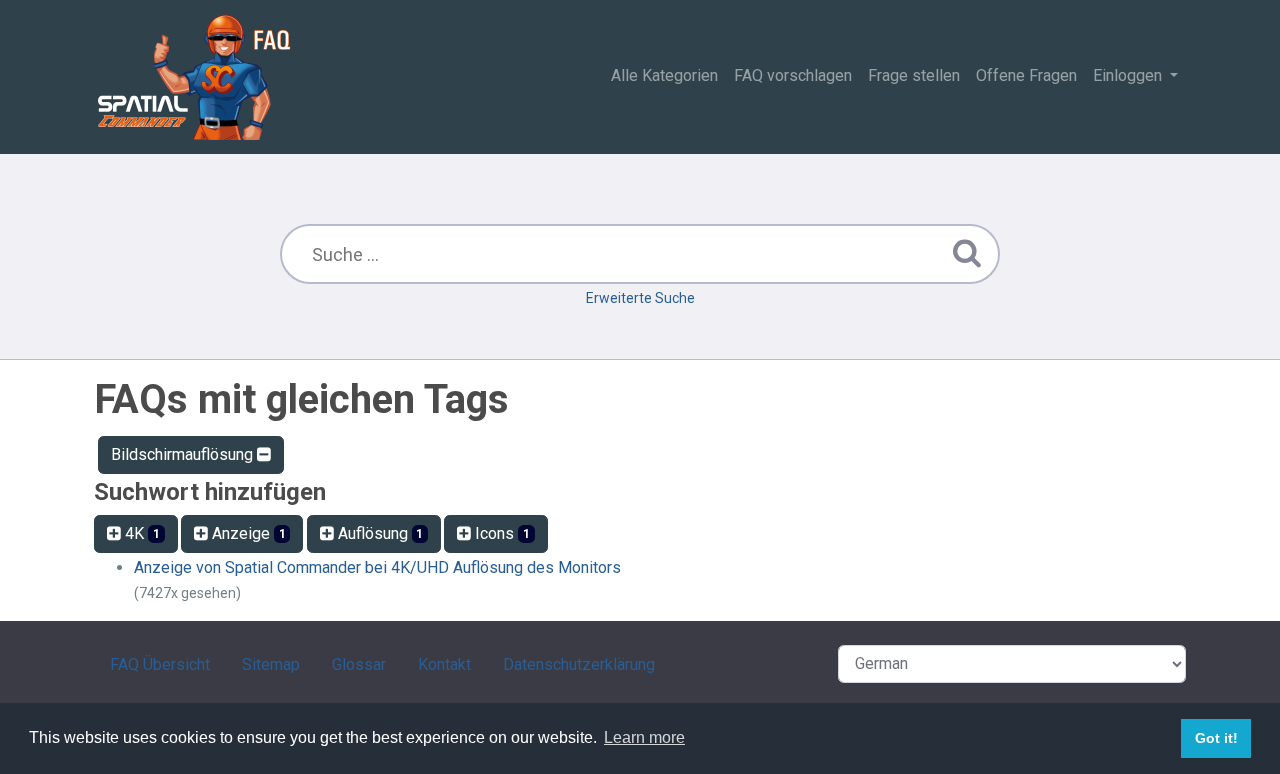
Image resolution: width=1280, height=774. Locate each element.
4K (140, 533)
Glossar (359, 664)
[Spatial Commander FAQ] (194, 76)
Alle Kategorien (664, 75)
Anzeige (247, 533)
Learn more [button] (644, 737)
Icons (500, 533)
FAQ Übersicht (160, 664)
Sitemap (271, 664)
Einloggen (1129, 75)
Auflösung (379, 533)
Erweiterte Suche (640, 298)
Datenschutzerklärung (579, 664)
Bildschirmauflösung (184, 454)
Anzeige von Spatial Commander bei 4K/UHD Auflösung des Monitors (377, 567)
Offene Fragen (1026, 75)
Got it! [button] (1216, 738)
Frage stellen (914, 75)
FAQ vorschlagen (793, 75)
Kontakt (444, 664)
